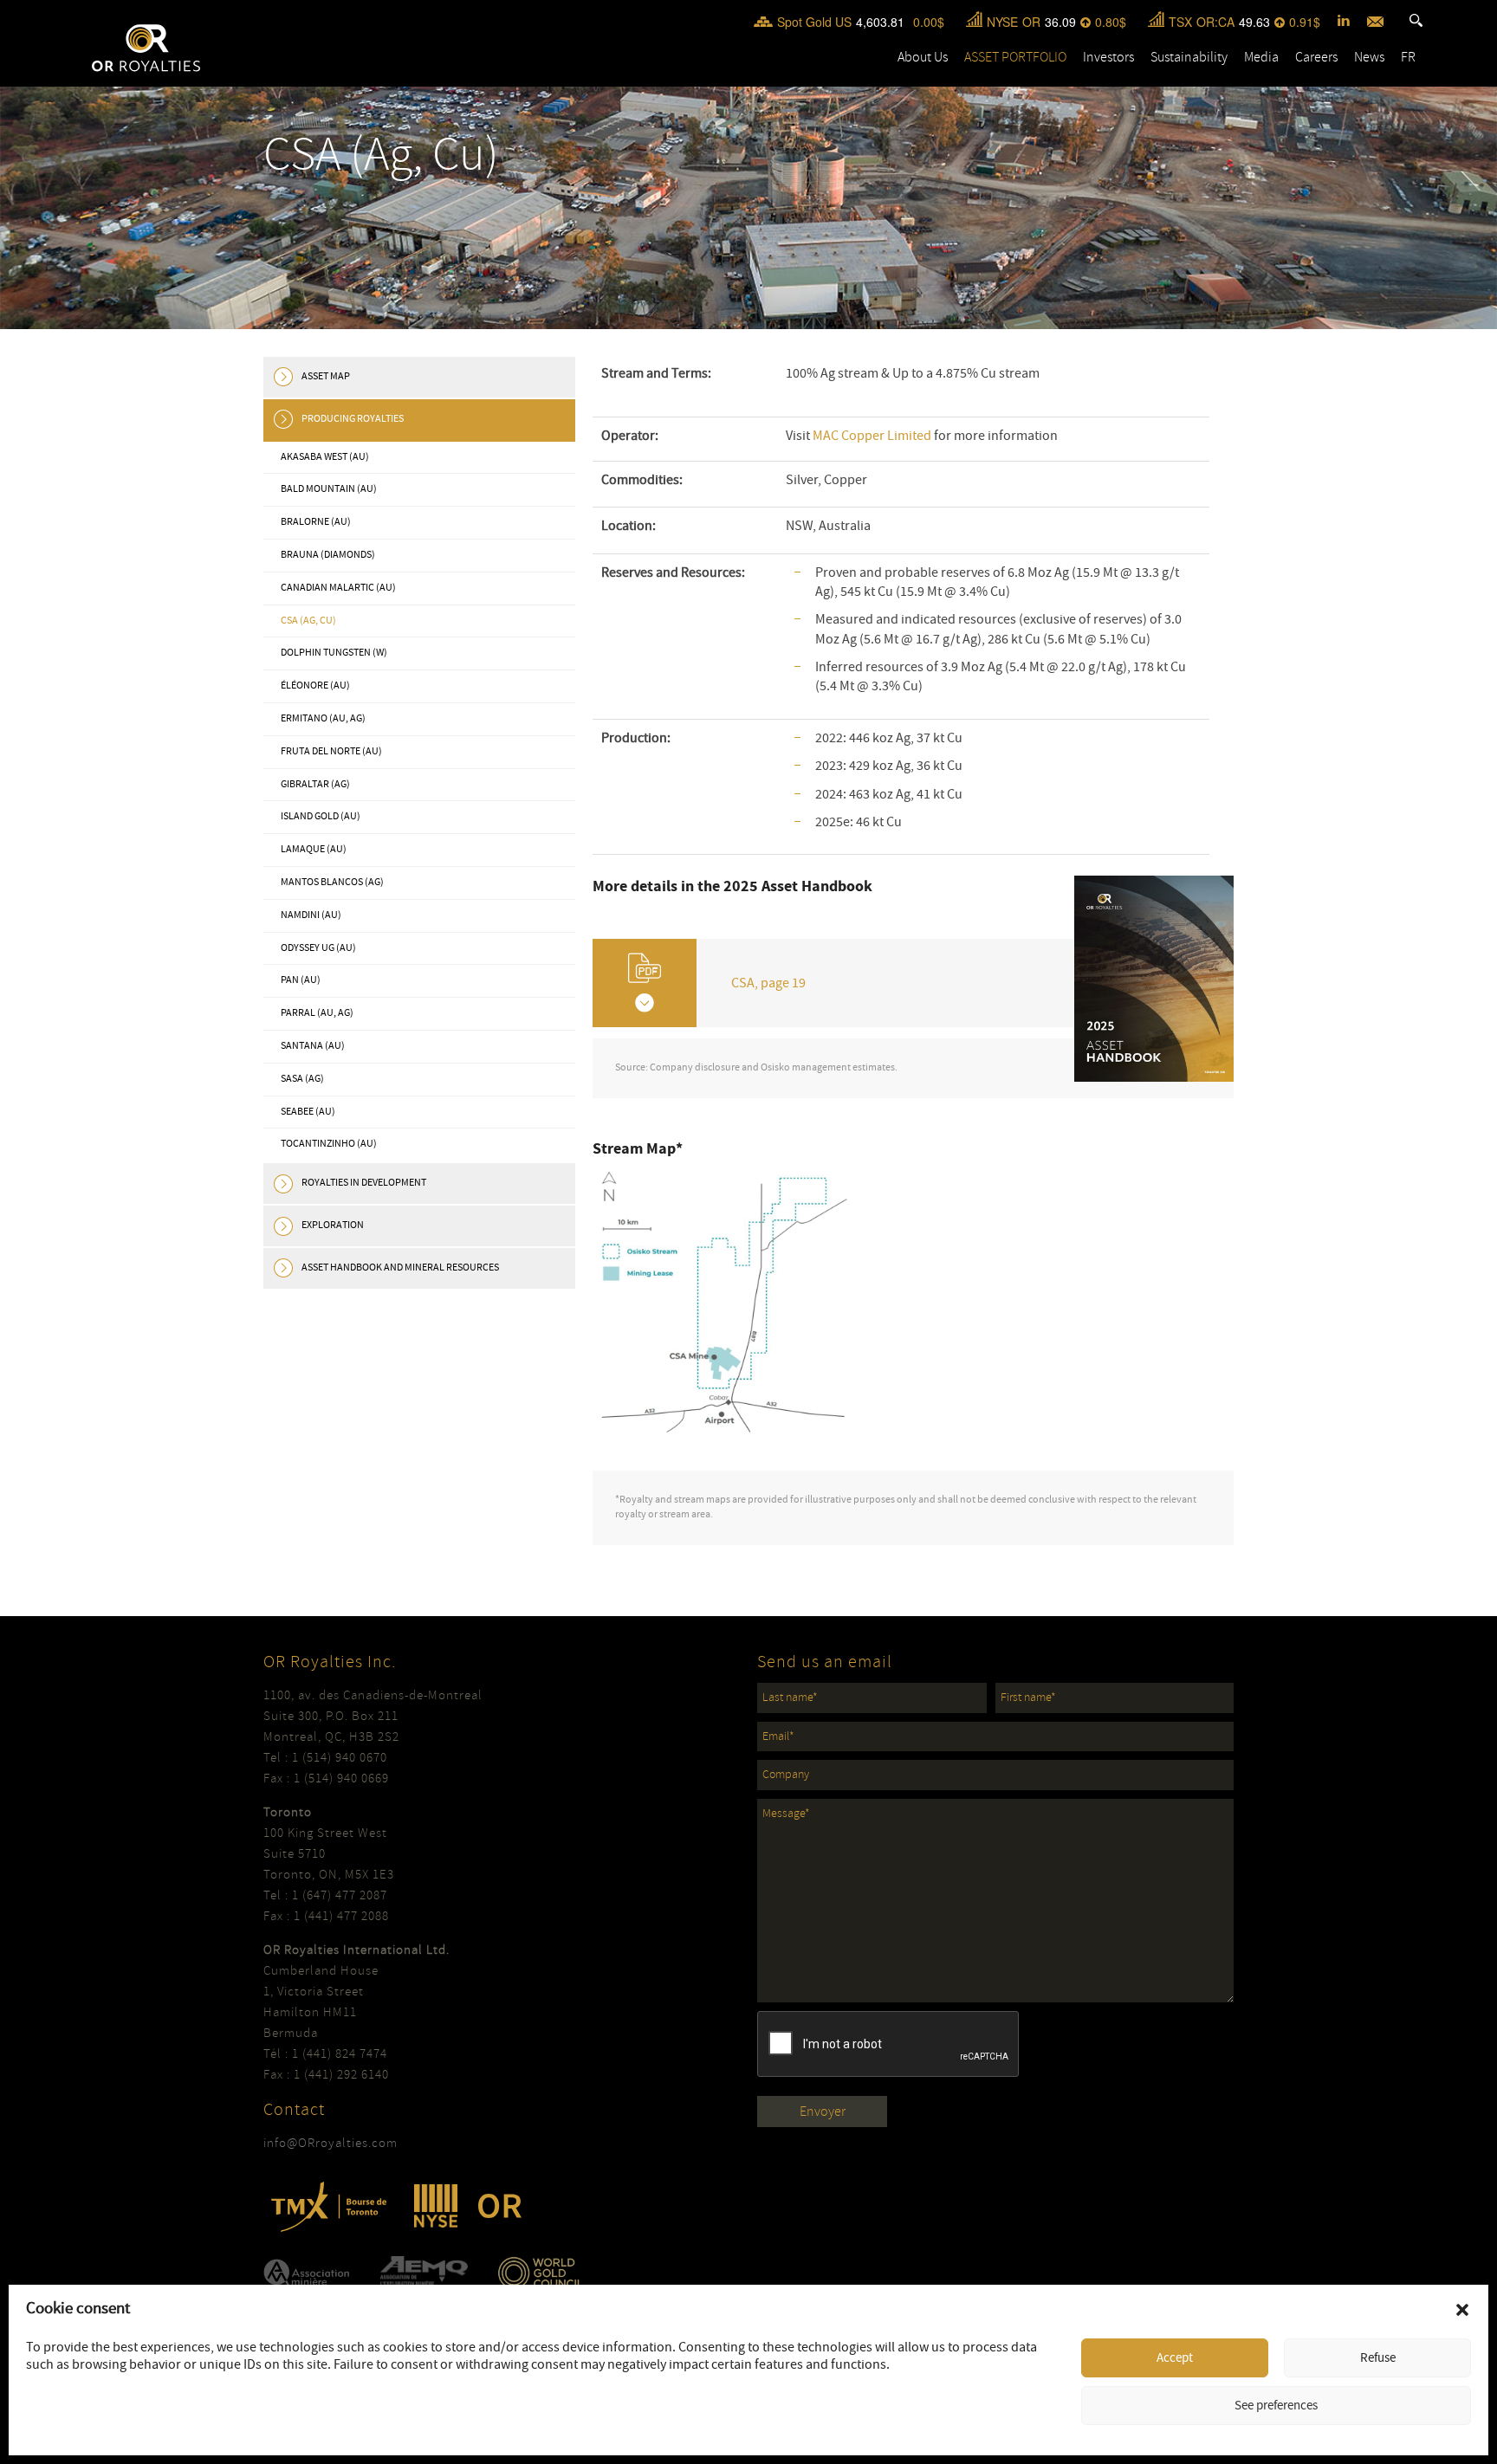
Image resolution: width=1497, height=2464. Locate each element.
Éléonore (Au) (315, 686)
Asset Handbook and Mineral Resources (400, 1268)
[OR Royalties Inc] (146, 47)
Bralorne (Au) (316, 522)
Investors (1108, 57)
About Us (923, 57)
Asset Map (326, 376)
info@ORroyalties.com (331, 2143)
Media (1261, 57)
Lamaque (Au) (314, 849)
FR (1408, 57)
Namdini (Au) (311, 915)
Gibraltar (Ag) (315, 784)
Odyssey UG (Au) (318, 948)
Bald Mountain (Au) (329, 489)
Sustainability (1189, 57)
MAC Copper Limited (872, 436)
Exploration (333, 1225)
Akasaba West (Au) (325, 457)
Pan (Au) (301, 980)
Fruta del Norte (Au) (331, 751)
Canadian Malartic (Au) (338, 588)
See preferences (1276, 2406)
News (1369, 57)
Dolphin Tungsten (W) (334, 653)
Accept (1175, 2358)
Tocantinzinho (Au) (329, 1144)
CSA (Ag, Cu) (308, 621)
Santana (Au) (313, 1046)
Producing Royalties (353, 419)
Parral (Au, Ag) (317, 1013)
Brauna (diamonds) (328, 555)
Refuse (1378, 2358)
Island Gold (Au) (321, 816)
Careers (1316, 57)
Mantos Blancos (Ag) (332, 882)
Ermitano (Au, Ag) (323, 718)
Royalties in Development (364, 1183)
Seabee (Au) (308, 1112)
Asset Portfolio (1015, 57)
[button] (1462, 2310)
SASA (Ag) (302, 1079)
